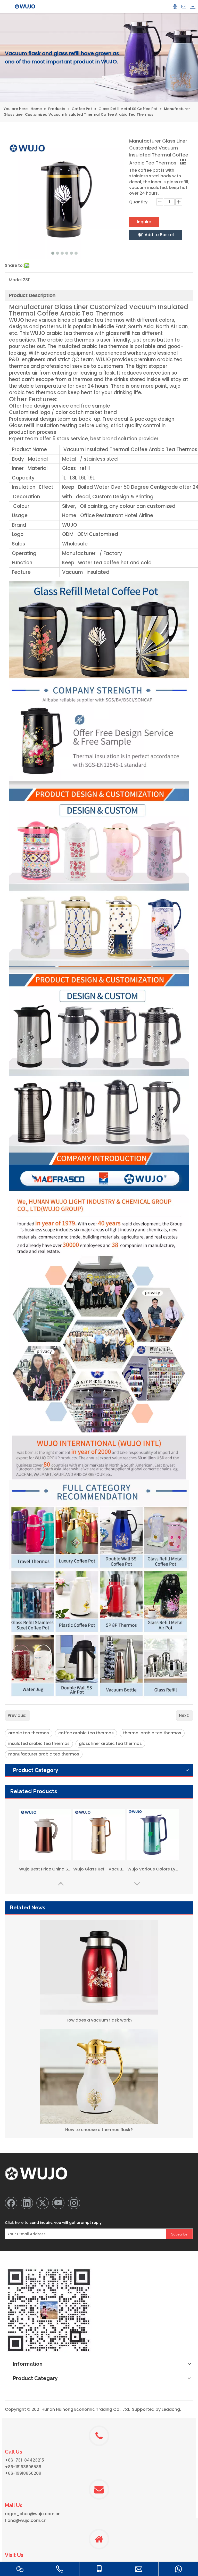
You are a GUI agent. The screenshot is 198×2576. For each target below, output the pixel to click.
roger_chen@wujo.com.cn (33, 2514)
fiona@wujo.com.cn (26, 2520)
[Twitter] (43, 2203)
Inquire (144, 222)
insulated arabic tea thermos (39, 1743)
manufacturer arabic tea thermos (44, 1754)
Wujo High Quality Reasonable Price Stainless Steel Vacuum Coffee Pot (99, 1869)
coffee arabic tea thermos (86, 1733)
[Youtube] (58, 2203)
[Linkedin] (27, 2203)
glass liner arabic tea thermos (110, 1743)
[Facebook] (11, 2203)
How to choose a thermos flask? (99, 2130)
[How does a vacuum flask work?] (99, 1967)
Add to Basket (159, 235)
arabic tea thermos (29, 1733)
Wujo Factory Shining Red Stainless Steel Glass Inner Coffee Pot (45, 1869)
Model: (16, 280)
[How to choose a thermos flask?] (99, 2077)
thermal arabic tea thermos (152, 1733)
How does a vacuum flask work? (99, 2020)
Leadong (171, 2409)
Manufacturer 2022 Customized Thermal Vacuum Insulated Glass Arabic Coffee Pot (153, 1869)
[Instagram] (74, 2203)
